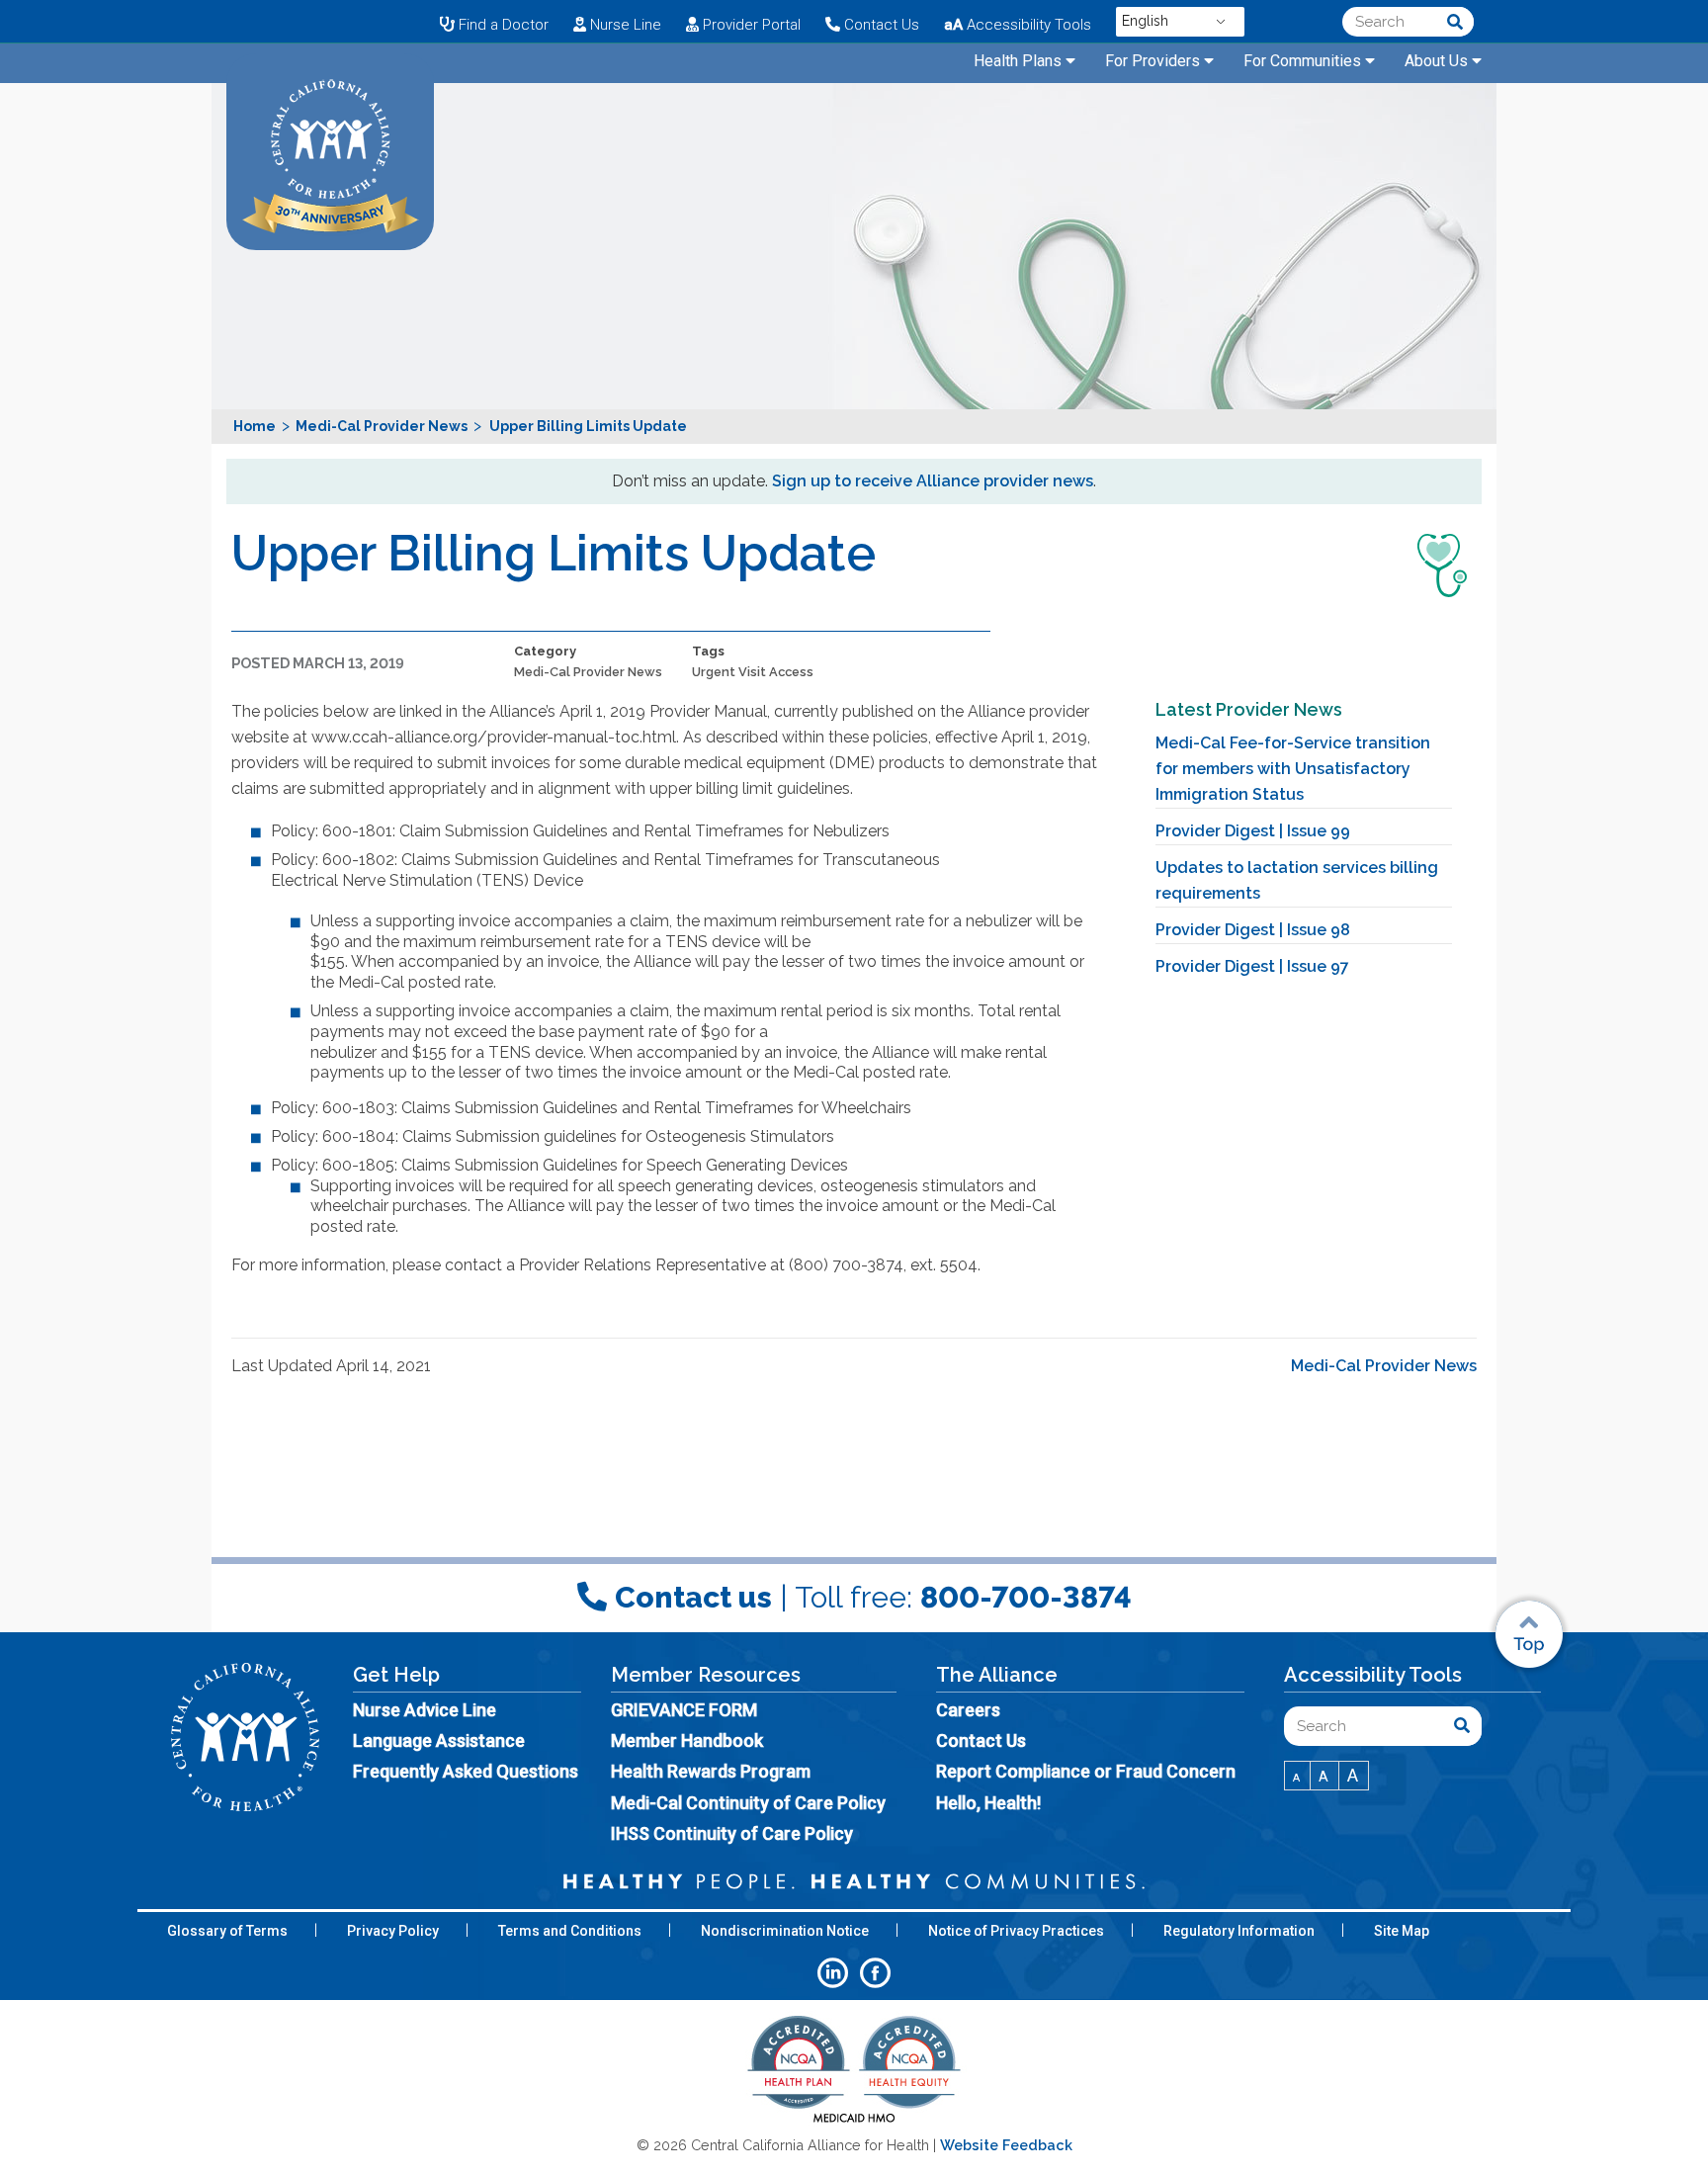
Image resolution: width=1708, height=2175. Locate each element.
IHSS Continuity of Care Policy (732, 1833)
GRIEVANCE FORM (684, 1710)
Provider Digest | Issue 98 (1253, 930)
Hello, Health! (988, 1803)
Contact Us (981, 1740)
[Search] (1455, 22)
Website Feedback (1006, 2145)
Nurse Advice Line (425, 1710)
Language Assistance (439, 1740)
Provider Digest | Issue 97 (1252, 966)
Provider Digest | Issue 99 (1253, 831)
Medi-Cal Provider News (588, 672)
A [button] (1297, 1778)
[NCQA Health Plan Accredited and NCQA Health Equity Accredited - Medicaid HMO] (854, 2121)
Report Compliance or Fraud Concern (1086, 1771)
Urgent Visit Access (753, 672)
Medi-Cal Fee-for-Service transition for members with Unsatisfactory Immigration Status (1293, 769)
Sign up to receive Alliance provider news (933, 481)
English (1145, 21)
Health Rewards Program (711, 1771)
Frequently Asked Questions (466, 1771)
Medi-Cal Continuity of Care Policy (748, 1803)
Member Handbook (687, 1740)
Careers (968, 1710)
